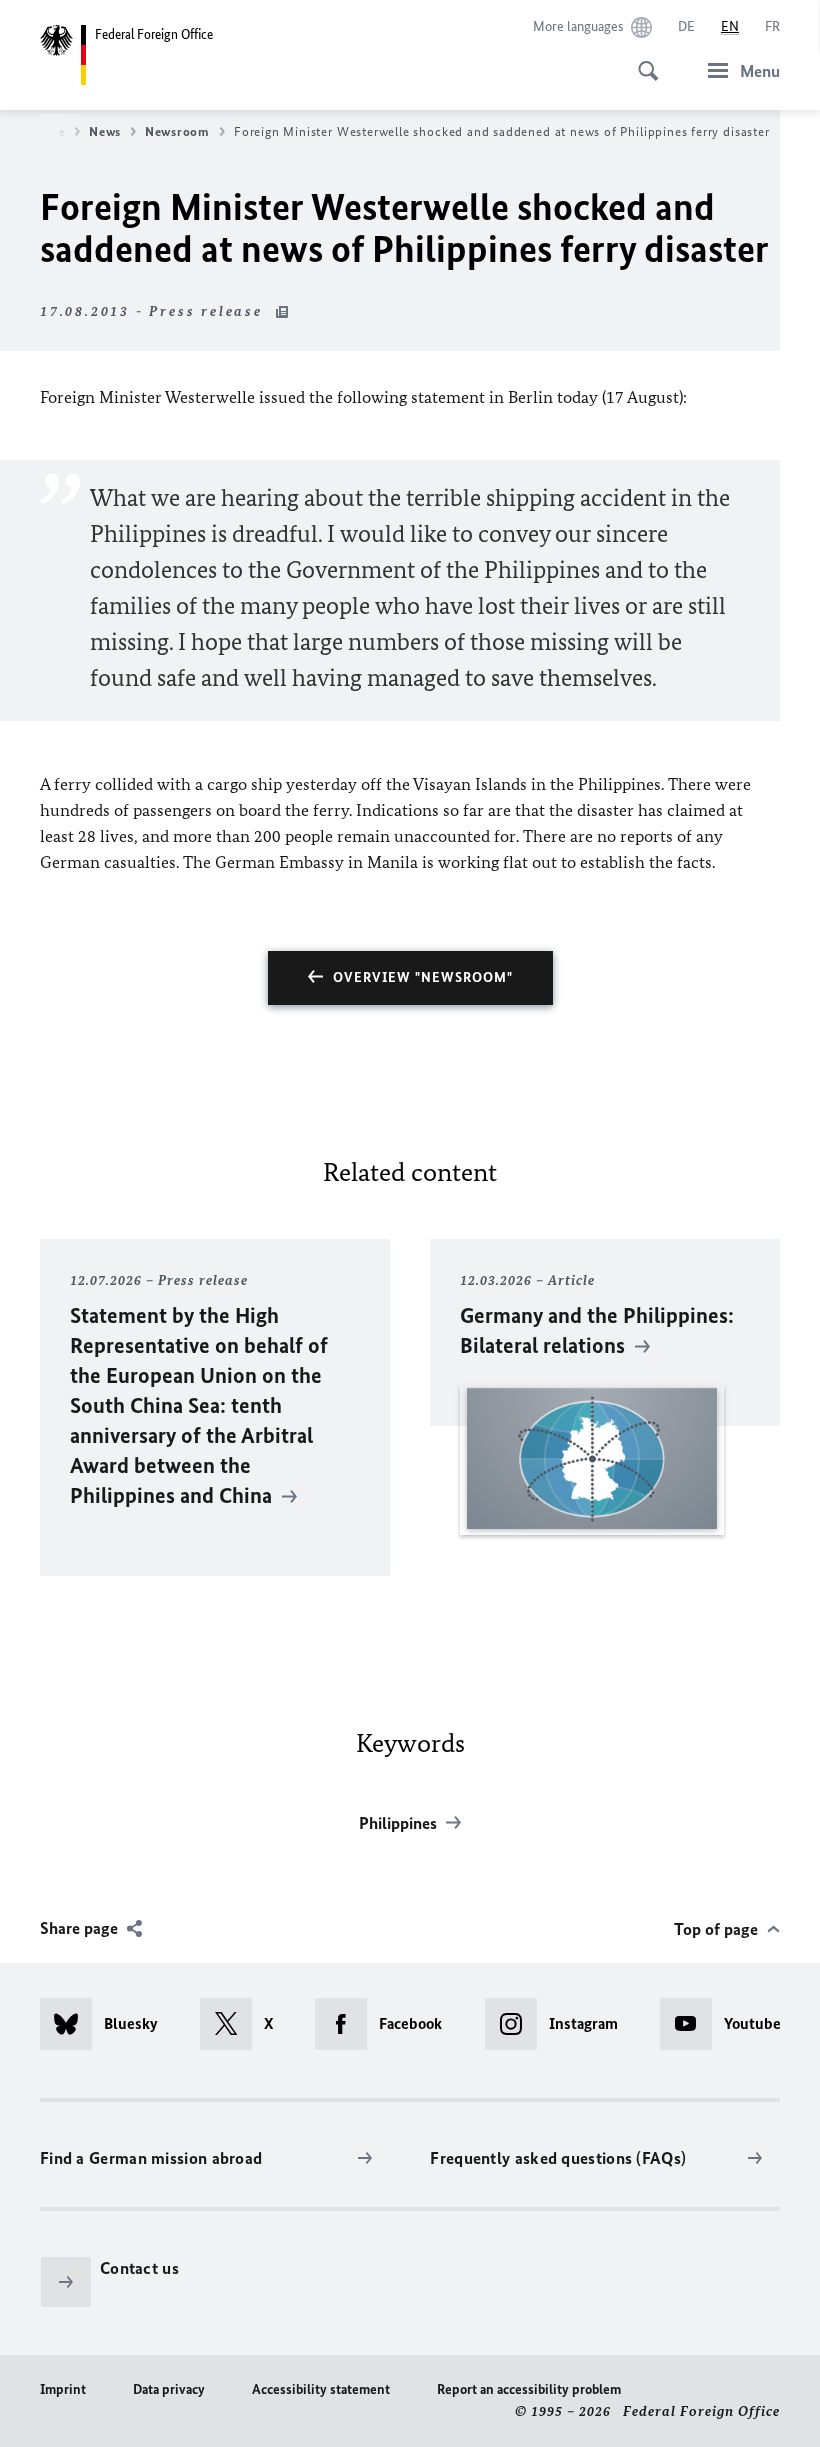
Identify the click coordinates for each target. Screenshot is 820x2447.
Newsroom (177, 131)
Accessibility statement (321, 2389)
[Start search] (642, 60)
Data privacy (169, 2389)
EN (730, 26)
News (105, 131)
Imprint (63, 2389)
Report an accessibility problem (529, 2389)
